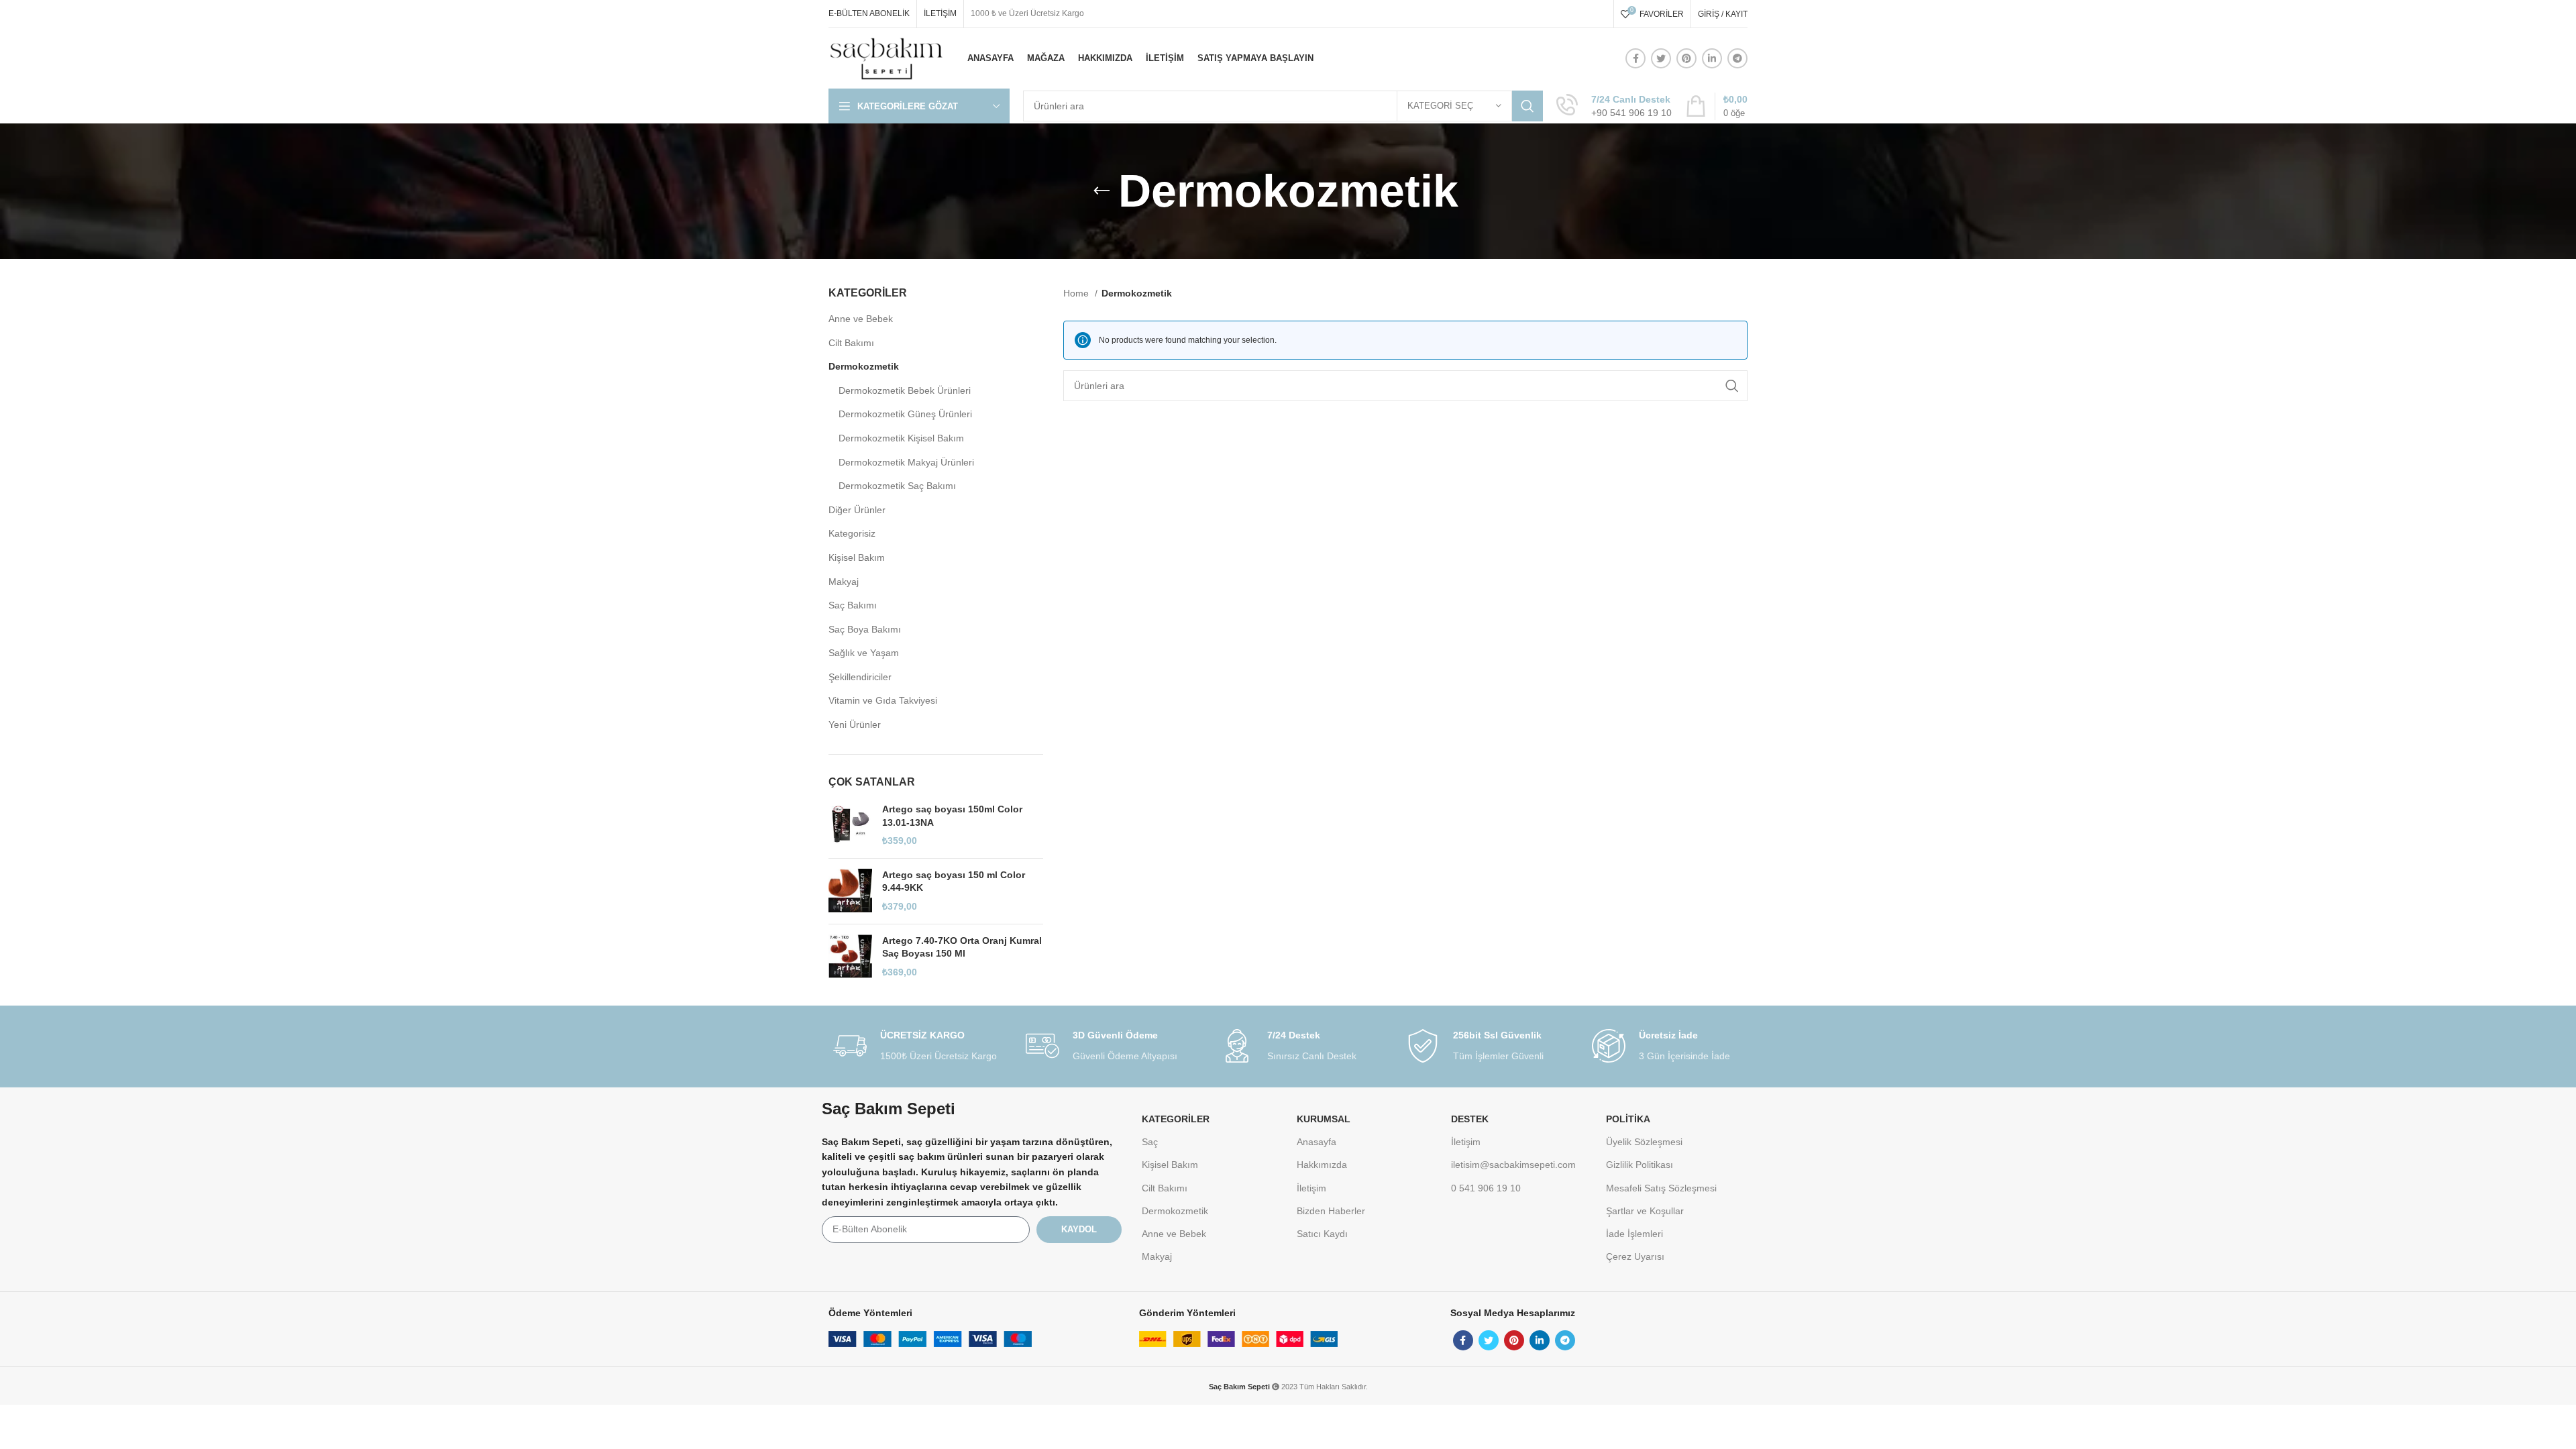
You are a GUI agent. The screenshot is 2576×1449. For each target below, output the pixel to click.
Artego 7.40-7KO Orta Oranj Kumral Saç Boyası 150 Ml (962, 947)
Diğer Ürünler (857, 510)
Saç (1150, 1142)
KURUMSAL (1324, 1119)
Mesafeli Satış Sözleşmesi (1661, 1188)
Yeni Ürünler (855, 724)
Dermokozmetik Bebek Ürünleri (905, 390)
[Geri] (1102, 191)
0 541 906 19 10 (1486, 1188)
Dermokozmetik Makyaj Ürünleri (906, 462)
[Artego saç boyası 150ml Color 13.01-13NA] (850, 825)
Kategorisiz (852, 533)
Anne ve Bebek (861, 319)
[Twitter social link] (1661, 58)
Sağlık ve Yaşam (864, 653)
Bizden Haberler (1331, 1211)
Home (1077, 293)
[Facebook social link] (1635, 58)
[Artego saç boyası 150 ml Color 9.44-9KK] (850, 891)
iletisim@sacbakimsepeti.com (1513, 1165)
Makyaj (844, 582)
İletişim (1311, 1188)
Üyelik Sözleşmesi (1644, 1142)
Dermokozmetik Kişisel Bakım (901, 438)
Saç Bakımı (853, 605)
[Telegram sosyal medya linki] (1737, 58)
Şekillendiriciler (860, 677)
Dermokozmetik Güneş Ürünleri (905, 414)
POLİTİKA (1628, 1119)
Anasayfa (1317, 1142)
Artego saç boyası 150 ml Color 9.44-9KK (954, 881)
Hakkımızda (1322, 1165)
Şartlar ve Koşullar (1645, 1211)
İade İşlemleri (1634, 1234)
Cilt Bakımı (851, 343)
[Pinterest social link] (1686, 58)
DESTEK (1470, 1119)
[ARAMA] (1527, 106)
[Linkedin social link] (1712, 58)
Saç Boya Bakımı (865, 629)
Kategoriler (1176, 1119)
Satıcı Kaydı (1322, 1234)
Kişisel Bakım (857, 557)
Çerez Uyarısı (1635, 1256)
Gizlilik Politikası (1640, 1165)
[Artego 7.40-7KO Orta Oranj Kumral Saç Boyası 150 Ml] (850, 957)
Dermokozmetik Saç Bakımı (897, 486)
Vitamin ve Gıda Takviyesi (883, 700)
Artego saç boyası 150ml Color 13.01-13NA (952, 816)
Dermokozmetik (864, 366)
